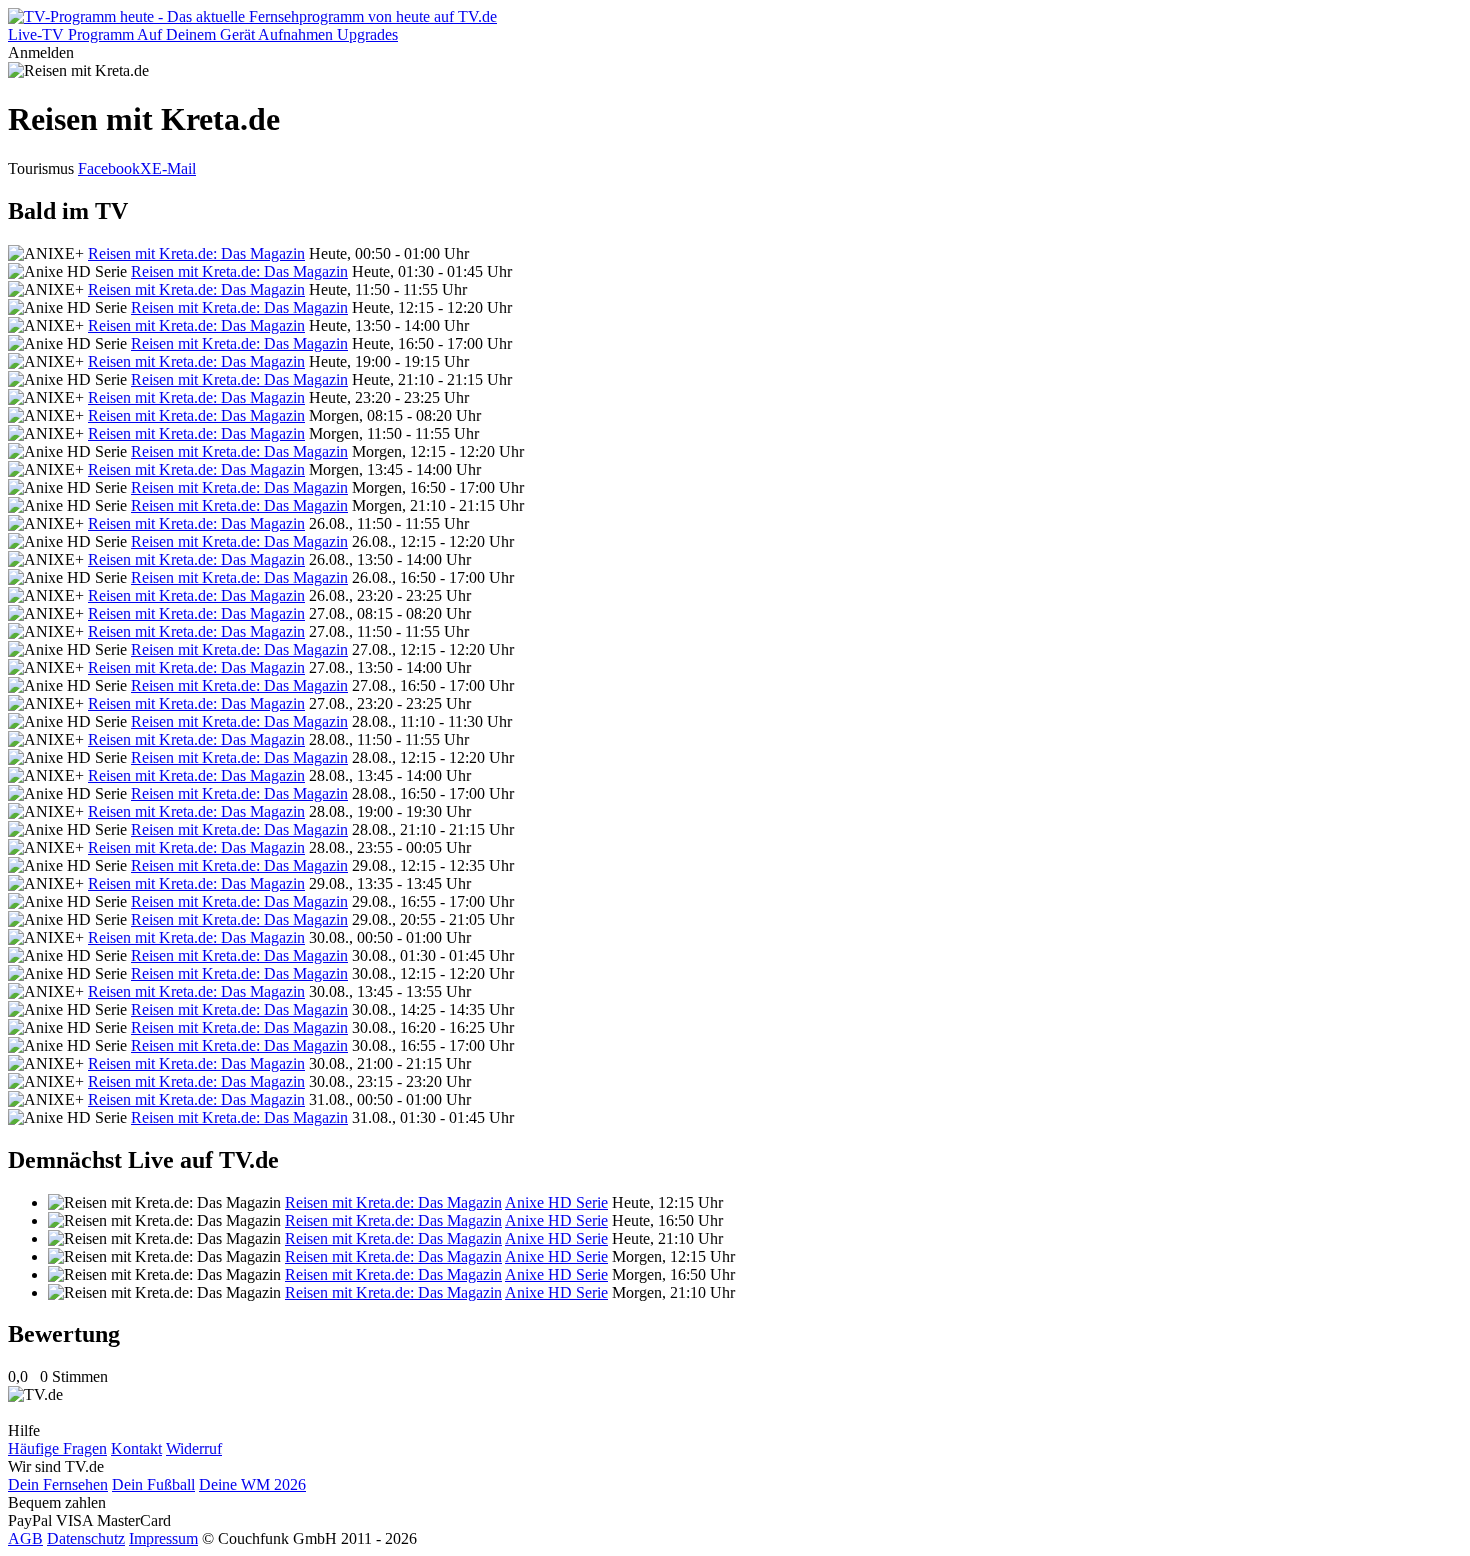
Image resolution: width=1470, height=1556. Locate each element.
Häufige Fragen (57, 1448)
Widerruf (194, 1448)
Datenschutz (86, 1538)
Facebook (109, 168)
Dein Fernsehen (58, 1484)
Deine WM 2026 (252, 1484)
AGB (25, 1538)
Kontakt (136, 1448)
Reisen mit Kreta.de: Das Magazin (196, 253)
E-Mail (174, 168)
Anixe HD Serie (556, 1202)
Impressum (163, 1538)
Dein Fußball (153, 1484)
